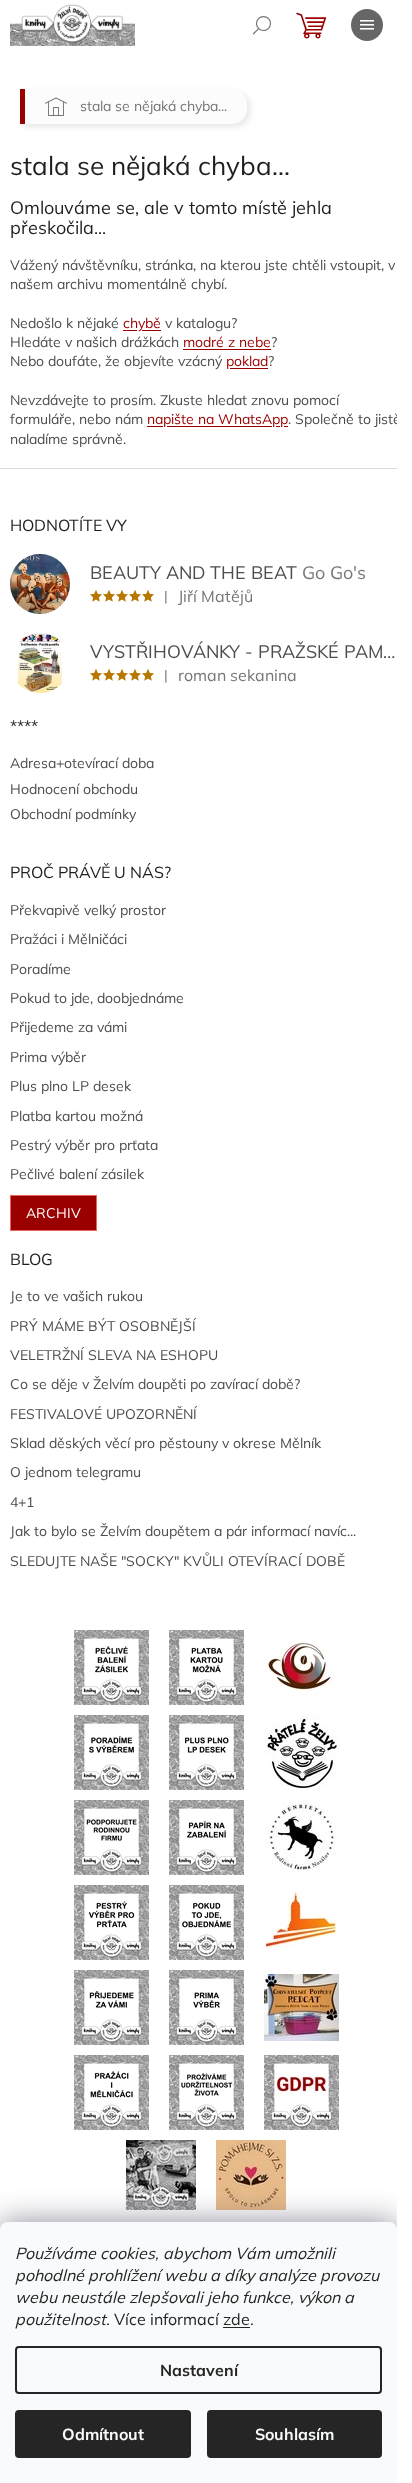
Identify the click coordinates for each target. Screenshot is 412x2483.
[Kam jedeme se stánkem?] (161, 2173)
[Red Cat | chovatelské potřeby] (301, 2006)
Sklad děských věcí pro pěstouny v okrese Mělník (165, 1443)
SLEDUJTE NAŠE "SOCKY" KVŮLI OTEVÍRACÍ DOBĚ (177, 1561)
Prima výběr (48, 1057)
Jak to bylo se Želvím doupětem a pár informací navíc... (183, 1531)
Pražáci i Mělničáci (68, 939)
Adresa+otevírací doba (82, 763)
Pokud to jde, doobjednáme (97, 998)
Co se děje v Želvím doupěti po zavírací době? (155, 1384)
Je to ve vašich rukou (76, 1296)
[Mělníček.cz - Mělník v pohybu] (301, 1921)
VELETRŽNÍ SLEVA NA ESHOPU (114, 1355)
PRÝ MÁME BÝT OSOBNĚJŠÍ (103, 1326)
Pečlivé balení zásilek (77, 1174)
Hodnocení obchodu (74, 789)
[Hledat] (262, 25)
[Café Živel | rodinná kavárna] (301, 1666)
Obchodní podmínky (73, 814)
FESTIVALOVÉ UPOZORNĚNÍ (103, 1414)
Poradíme (40, 969)
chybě (142, 323)
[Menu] (367, 25)
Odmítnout (103, 2434)
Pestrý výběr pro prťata (84, 1145)
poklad (247, 361)
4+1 (22, 1502)
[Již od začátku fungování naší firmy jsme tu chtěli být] (111, 2091)
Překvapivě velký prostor (88, 910)
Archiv (53, 1213)
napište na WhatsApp (217, 419)
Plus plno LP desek (70, 1086)
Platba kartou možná (76, 1116)
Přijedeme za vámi (68, 1027)
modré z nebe (227, 342)
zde (236, 2319)
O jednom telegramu (75, 1472)
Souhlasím (294, 2434)
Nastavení (199, 2370)
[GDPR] (301, 2091)
